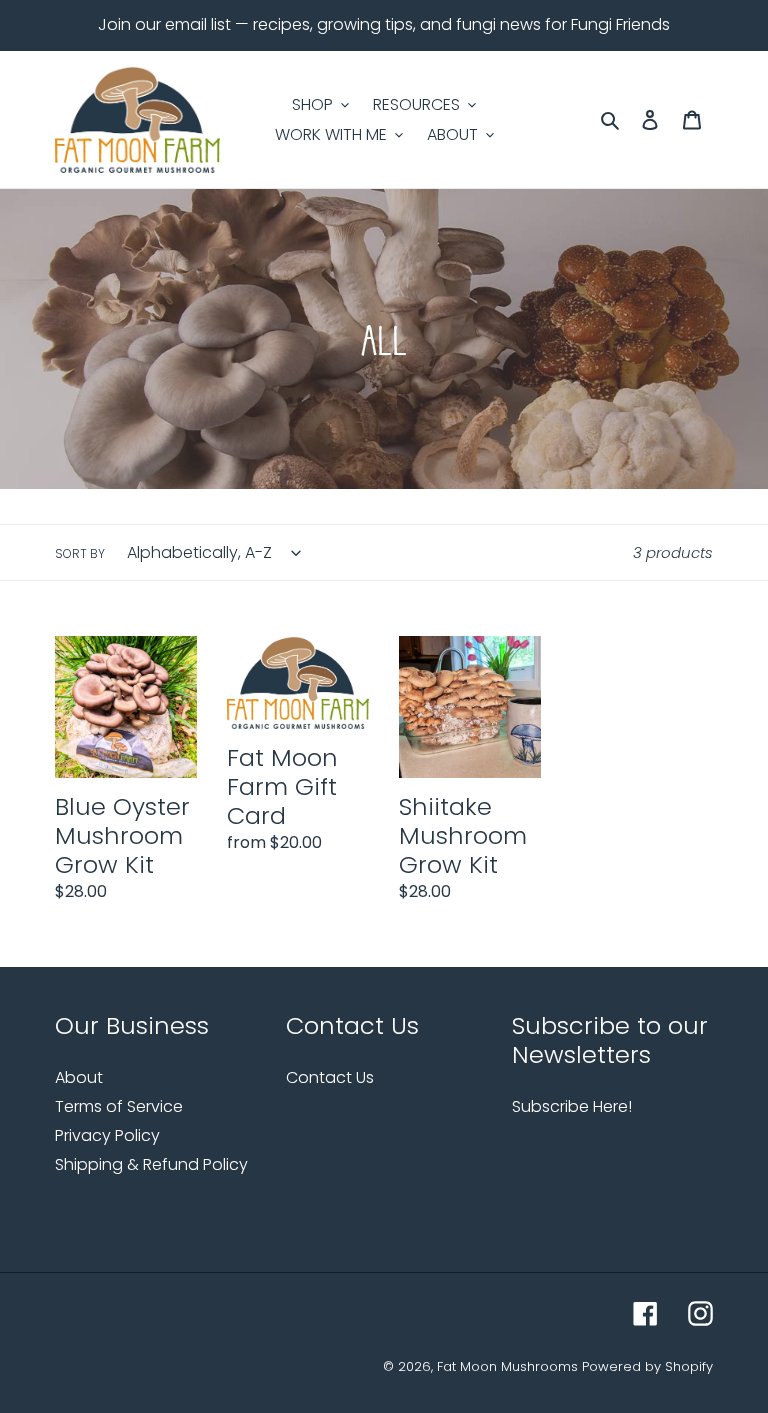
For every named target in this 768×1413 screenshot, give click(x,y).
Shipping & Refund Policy (151, 1164)
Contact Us (330, 1077)
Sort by (80, 553)
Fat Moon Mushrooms (507, 1366)
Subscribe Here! (572, 1106)
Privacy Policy (107, 1135)
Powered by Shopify (647, 1366)
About (79, 1077)
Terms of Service (119, 1106)
